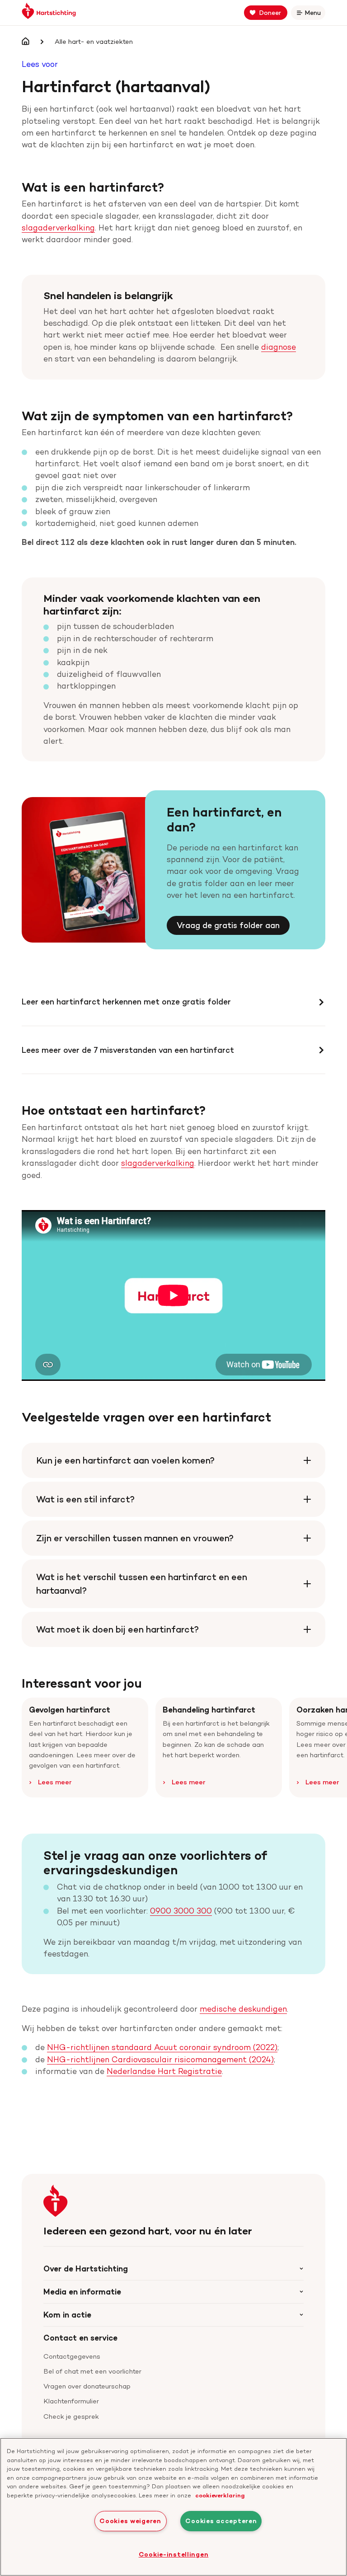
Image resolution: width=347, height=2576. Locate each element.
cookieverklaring (220, 2495)
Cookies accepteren (221, 2521)
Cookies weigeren (130, 2521)
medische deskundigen (243, 2009)
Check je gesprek (71, 2416)
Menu (314, 14)
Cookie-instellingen (174, 2554)
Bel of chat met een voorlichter (92, 2371)
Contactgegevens (72, 2356)
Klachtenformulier (71, 2401)
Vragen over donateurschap (87, 2386)
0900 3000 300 (181, 1911)
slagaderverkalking (58, 228)
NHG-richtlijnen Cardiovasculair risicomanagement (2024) (160, 2059)
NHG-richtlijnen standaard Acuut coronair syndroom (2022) (162, 2047)
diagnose (279, 347)
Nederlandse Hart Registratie (164, 2071)
